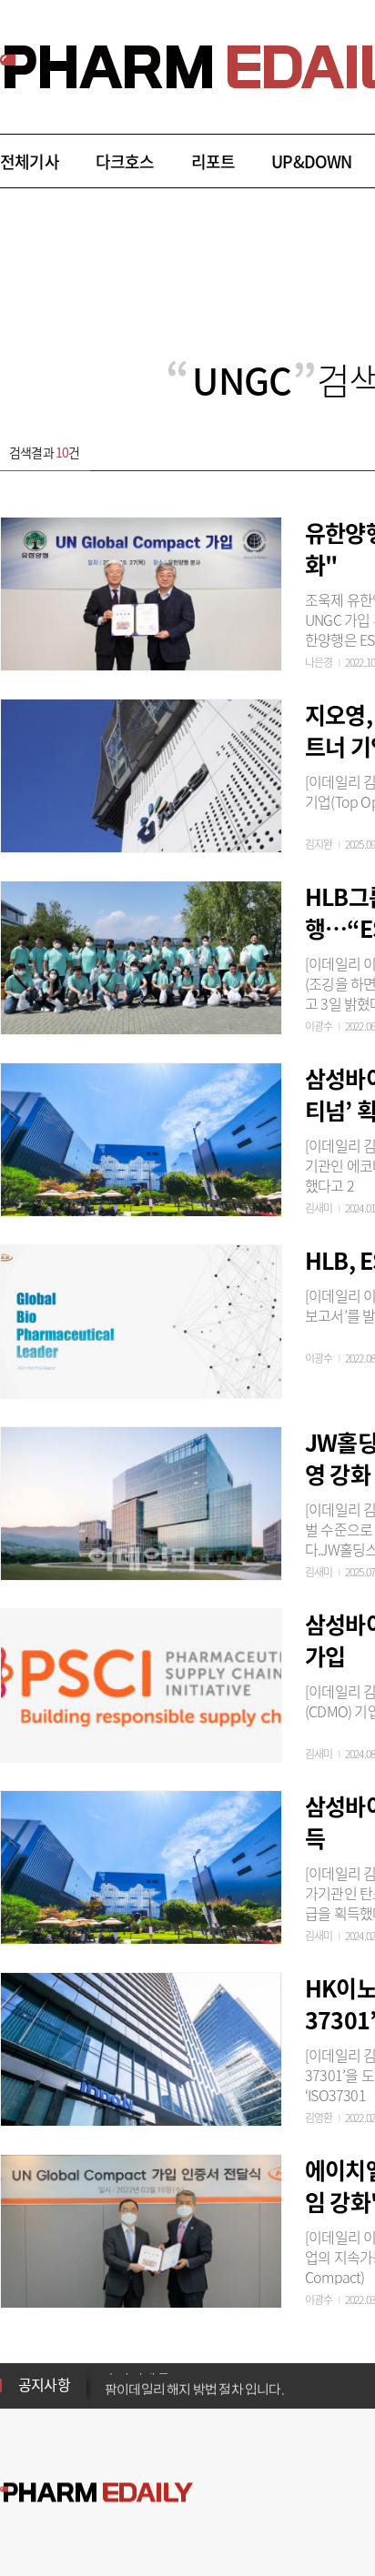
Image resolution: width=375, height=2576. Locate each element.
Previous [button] (110, 2374)
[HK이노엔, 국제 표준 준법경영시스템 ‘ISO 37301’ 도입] (141, 2047)
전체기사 (30, 161)
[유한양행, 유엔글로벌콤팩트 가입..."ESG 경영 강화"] (141, 591)
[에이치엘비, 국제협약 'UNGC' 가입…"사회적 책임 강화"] (141, 2229)
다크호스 (125, 161)
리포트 (213, 161)
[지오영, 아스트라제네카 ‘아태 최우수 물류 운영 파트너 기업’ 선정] (141, 773)
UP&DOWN (311, 161)
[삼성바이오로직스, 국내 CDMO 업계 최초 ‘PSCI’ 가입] (141, 1683)
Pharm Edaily (96, 2493)
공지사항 (44, 2384)
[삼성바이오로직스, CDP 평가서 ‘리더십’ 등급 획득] (141, 1865)
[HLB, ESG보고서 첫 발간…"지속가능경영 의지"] (141, 1319)
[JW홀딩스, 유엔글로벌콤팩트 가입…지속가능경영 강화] (141, 1501)
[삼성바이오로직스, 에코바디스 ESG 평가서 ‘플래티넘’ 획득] (141, 1137)
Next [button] (110, 2396)
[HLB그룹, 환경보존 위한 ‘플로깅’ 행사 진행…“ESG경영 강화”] (141, 955)
